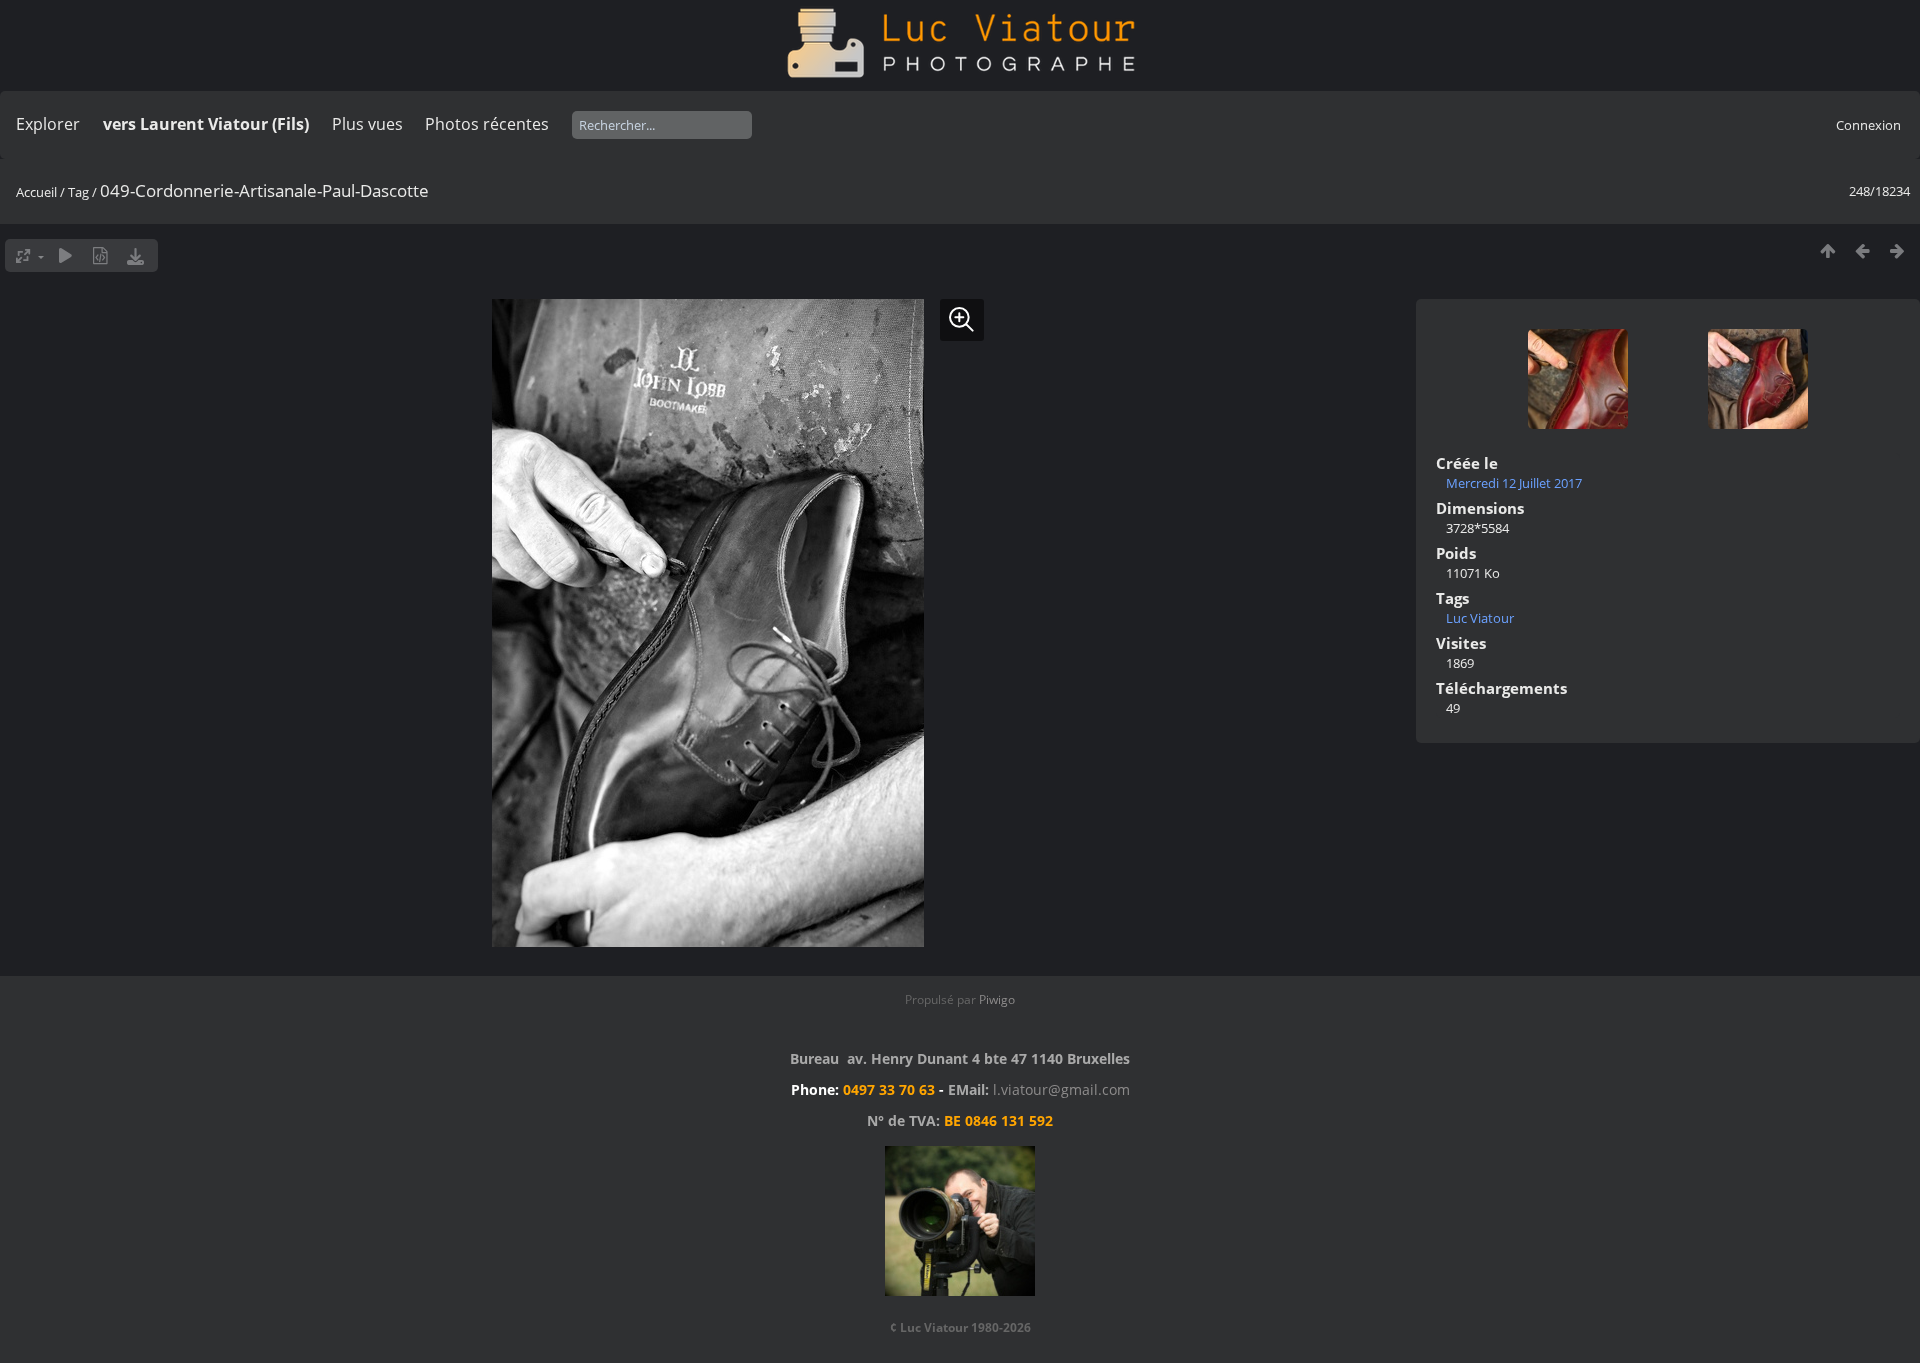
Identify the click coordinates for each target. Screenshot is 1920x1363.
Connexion (1868, 125)
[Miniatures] (1827, 250)
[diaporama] (65, 255)
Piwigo (997, 999)
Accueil (36, 192)
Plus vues (367, 124)
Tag (78, 192)
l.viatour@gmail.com (1061, 1089)
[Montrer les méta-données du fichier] (100, 255)
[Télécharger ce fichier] (135, 255)
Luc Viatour (1480, 618)
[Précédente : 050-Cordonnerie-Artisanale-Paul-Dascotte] (1862, 250)
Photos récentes (487, 124)
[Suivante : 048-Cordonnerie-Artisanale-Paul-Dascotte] (1897, 250)
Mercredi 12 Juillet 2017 (1514, 483)
